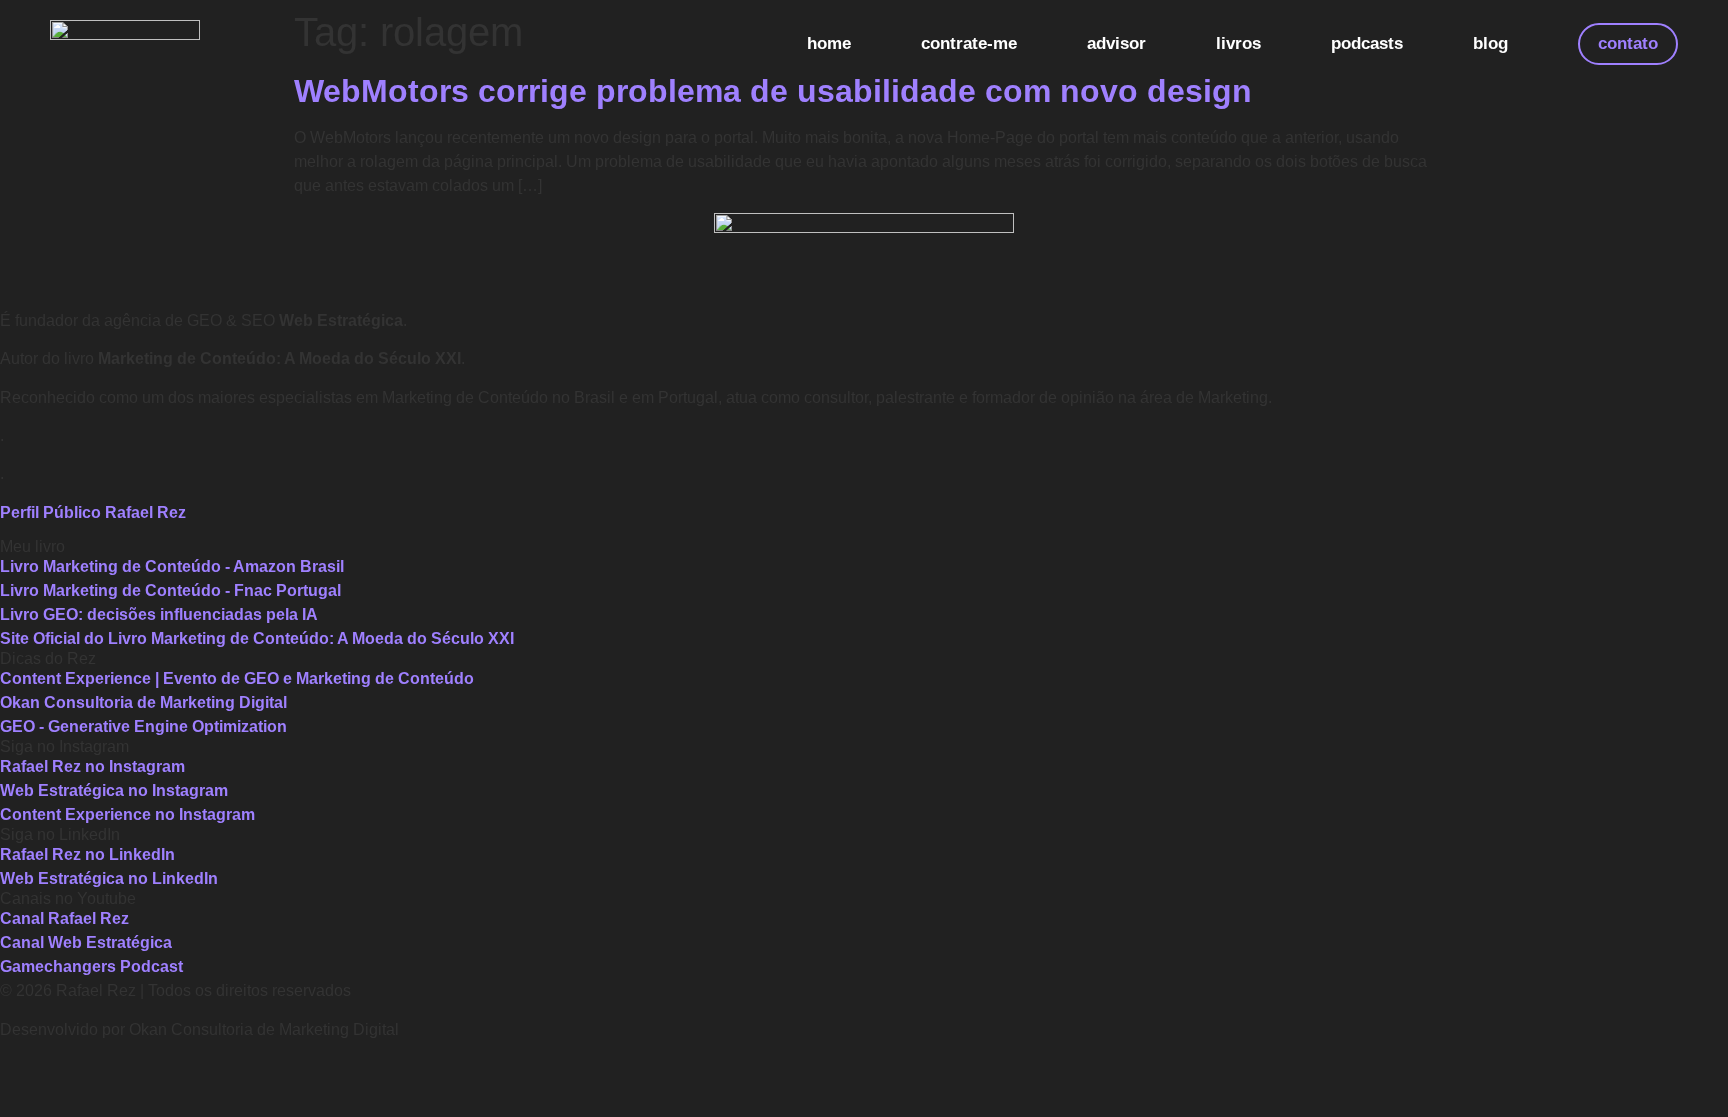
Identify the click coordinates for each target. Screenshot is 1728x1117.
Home (829, 43)
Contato (1628, 43)
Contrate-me (969, 43)
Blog (1490, 43)
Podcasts (1367, 43)
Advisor (1116, 43)
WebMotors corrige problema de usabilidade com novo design (773, 91)
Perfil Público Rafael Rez (93, 512)
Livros (1238, 43)
